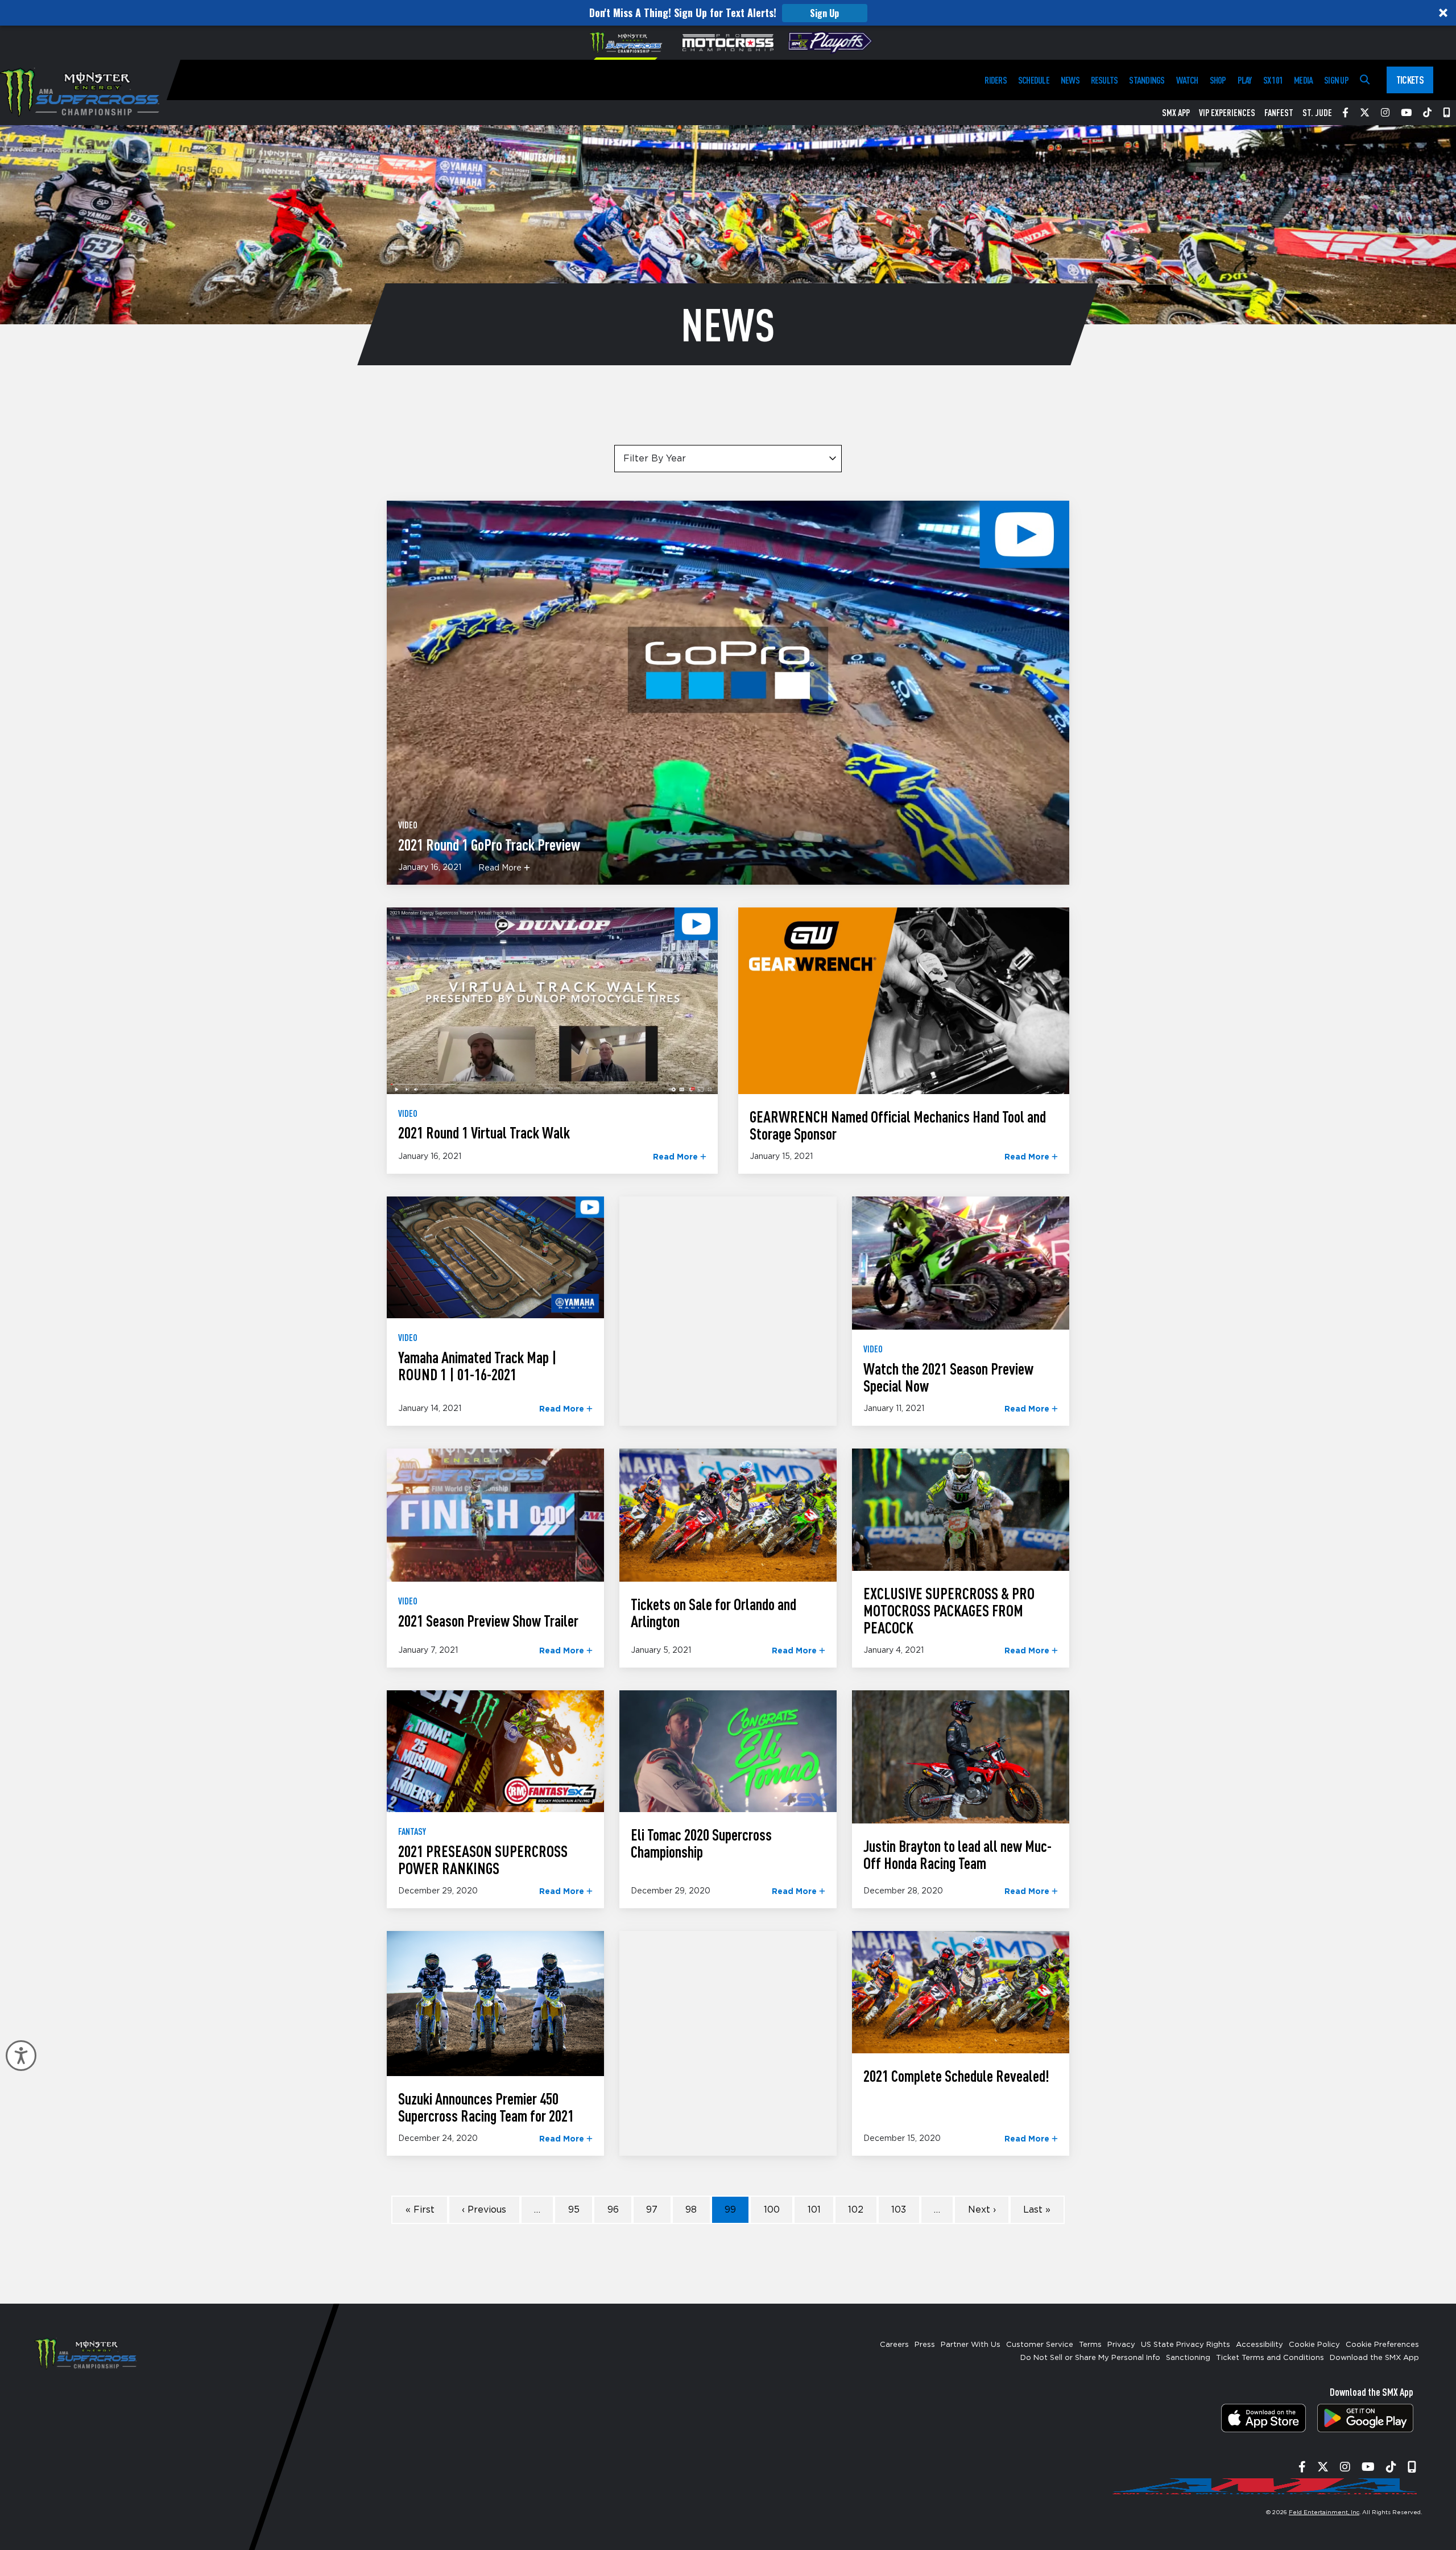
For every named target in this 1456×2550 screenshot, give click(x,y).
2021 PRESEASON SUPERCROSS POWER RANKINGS (483, 1859)
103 (899, 2210)
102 (856, 2210)
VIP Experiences (1227, 113)
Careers (894, 2345)
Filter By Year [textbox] (655, 459)
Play (1245, 80)
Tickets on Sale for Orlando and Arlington (713, 1612)
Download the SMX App (1374, 2358)
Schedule (1034, 80)
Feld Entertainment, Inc (1324, 2512)
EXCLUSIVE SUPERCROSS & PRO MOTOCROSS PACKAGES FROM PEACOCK (949, 1610)
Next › (982, 2210)
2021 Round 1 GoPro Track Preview (489, 844)
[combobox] (728, 459)
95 (574, 2210)
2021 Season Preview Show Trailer (488, 1620)
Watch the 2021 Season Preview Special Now (948, 1377)
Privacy (1121, 2345)
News (1070, 80)
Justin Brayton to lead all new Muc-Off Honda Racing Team (957, 1854)
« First (420, 2210)
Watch (1187, 80)
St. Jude (1317, 113)
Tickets (1410, 80)
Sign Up (824, 13)
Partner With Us (971, 2345)
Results (1105, 80)
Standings (1147, 80)
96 (613, 2210)
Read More (501, 868)
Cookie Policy (1314, 2345)
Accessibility (1259, 2345)
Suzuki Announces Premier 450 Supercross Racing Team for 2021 (486, 2107)
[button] (728, 13)
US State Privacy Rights (1186, 2345)
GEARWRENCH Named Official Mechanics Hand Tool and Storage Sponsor (898, 1125)
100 (772, 2210)
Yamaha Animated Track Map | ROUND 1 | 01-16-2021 (477, 1365)
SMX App (1176, 113)
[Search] (1365, 80)
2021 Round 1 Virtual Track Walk (484, 1132)
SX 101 (1273, 80)
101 (814, 2210)
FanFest (1279, 113)
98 (691, 2210)
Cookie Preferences (1382, 2345)
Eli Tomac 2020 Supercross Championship (701, 1843)
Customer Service (1040, 2345)
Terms (1090, 2345)
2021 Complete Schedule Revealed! (956, 2076)
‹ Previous (484, 2210)
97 (652, 2210)
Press (925, 2345)
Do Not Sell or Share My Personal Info (1090, 2358)
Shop (1218, 80)
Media (1303, 80)
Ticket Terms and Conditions (1270, 2358)
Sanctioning (1188, 2358)
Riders (995, 80)
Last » (1037, 2210)
